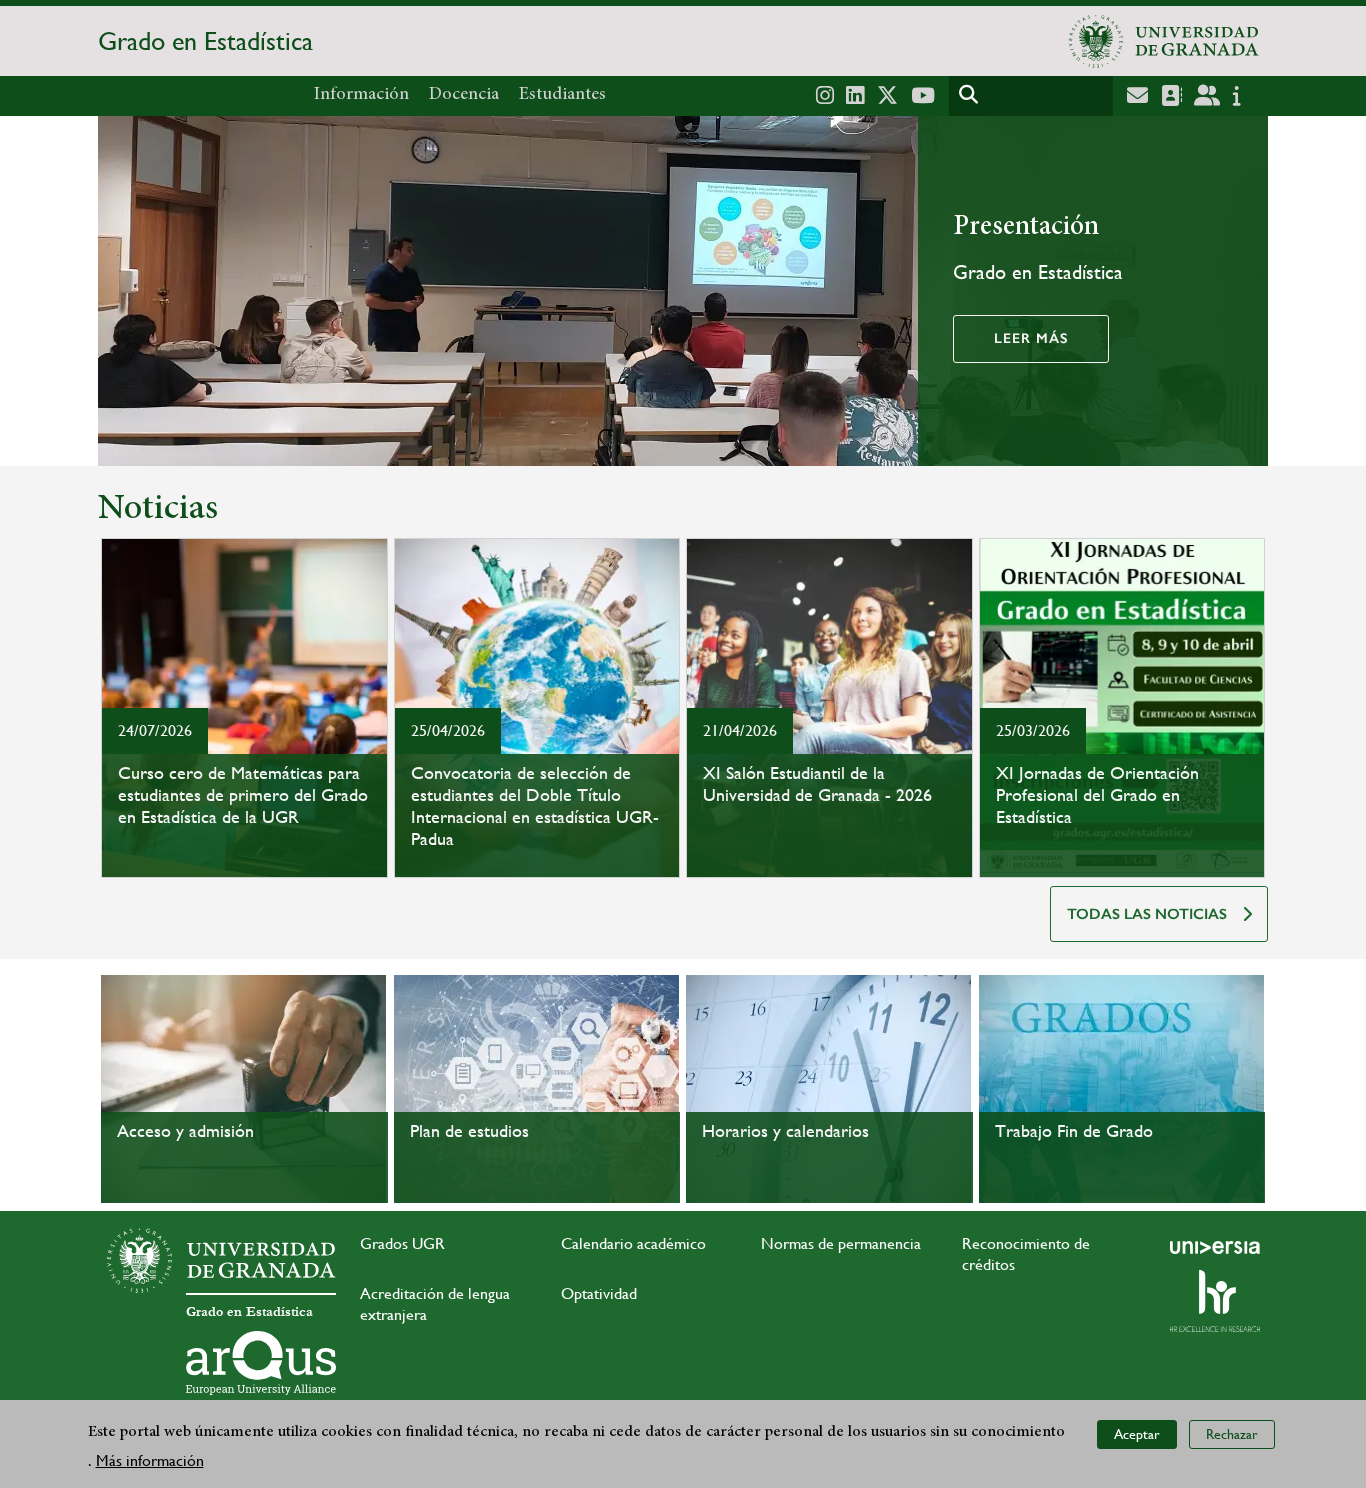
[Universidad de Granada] (1164, 41)
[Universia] (1215, 1247)
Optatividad (599, 1293)
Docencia (464, 95)
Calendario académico (633, 1243)
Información (361, 95)
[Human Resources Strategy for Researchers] (1215, 1301)
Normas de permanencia (841, 1243)
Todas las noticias (1147, 914)
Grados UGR (402, 1243)
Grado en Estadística (205, 41)
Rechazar (1232, 1434)
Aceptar (1137, 1434)
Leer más (1031, 338)
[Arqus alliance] (261, 1363)
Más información (150, 1459)
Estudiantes (562, 95)
